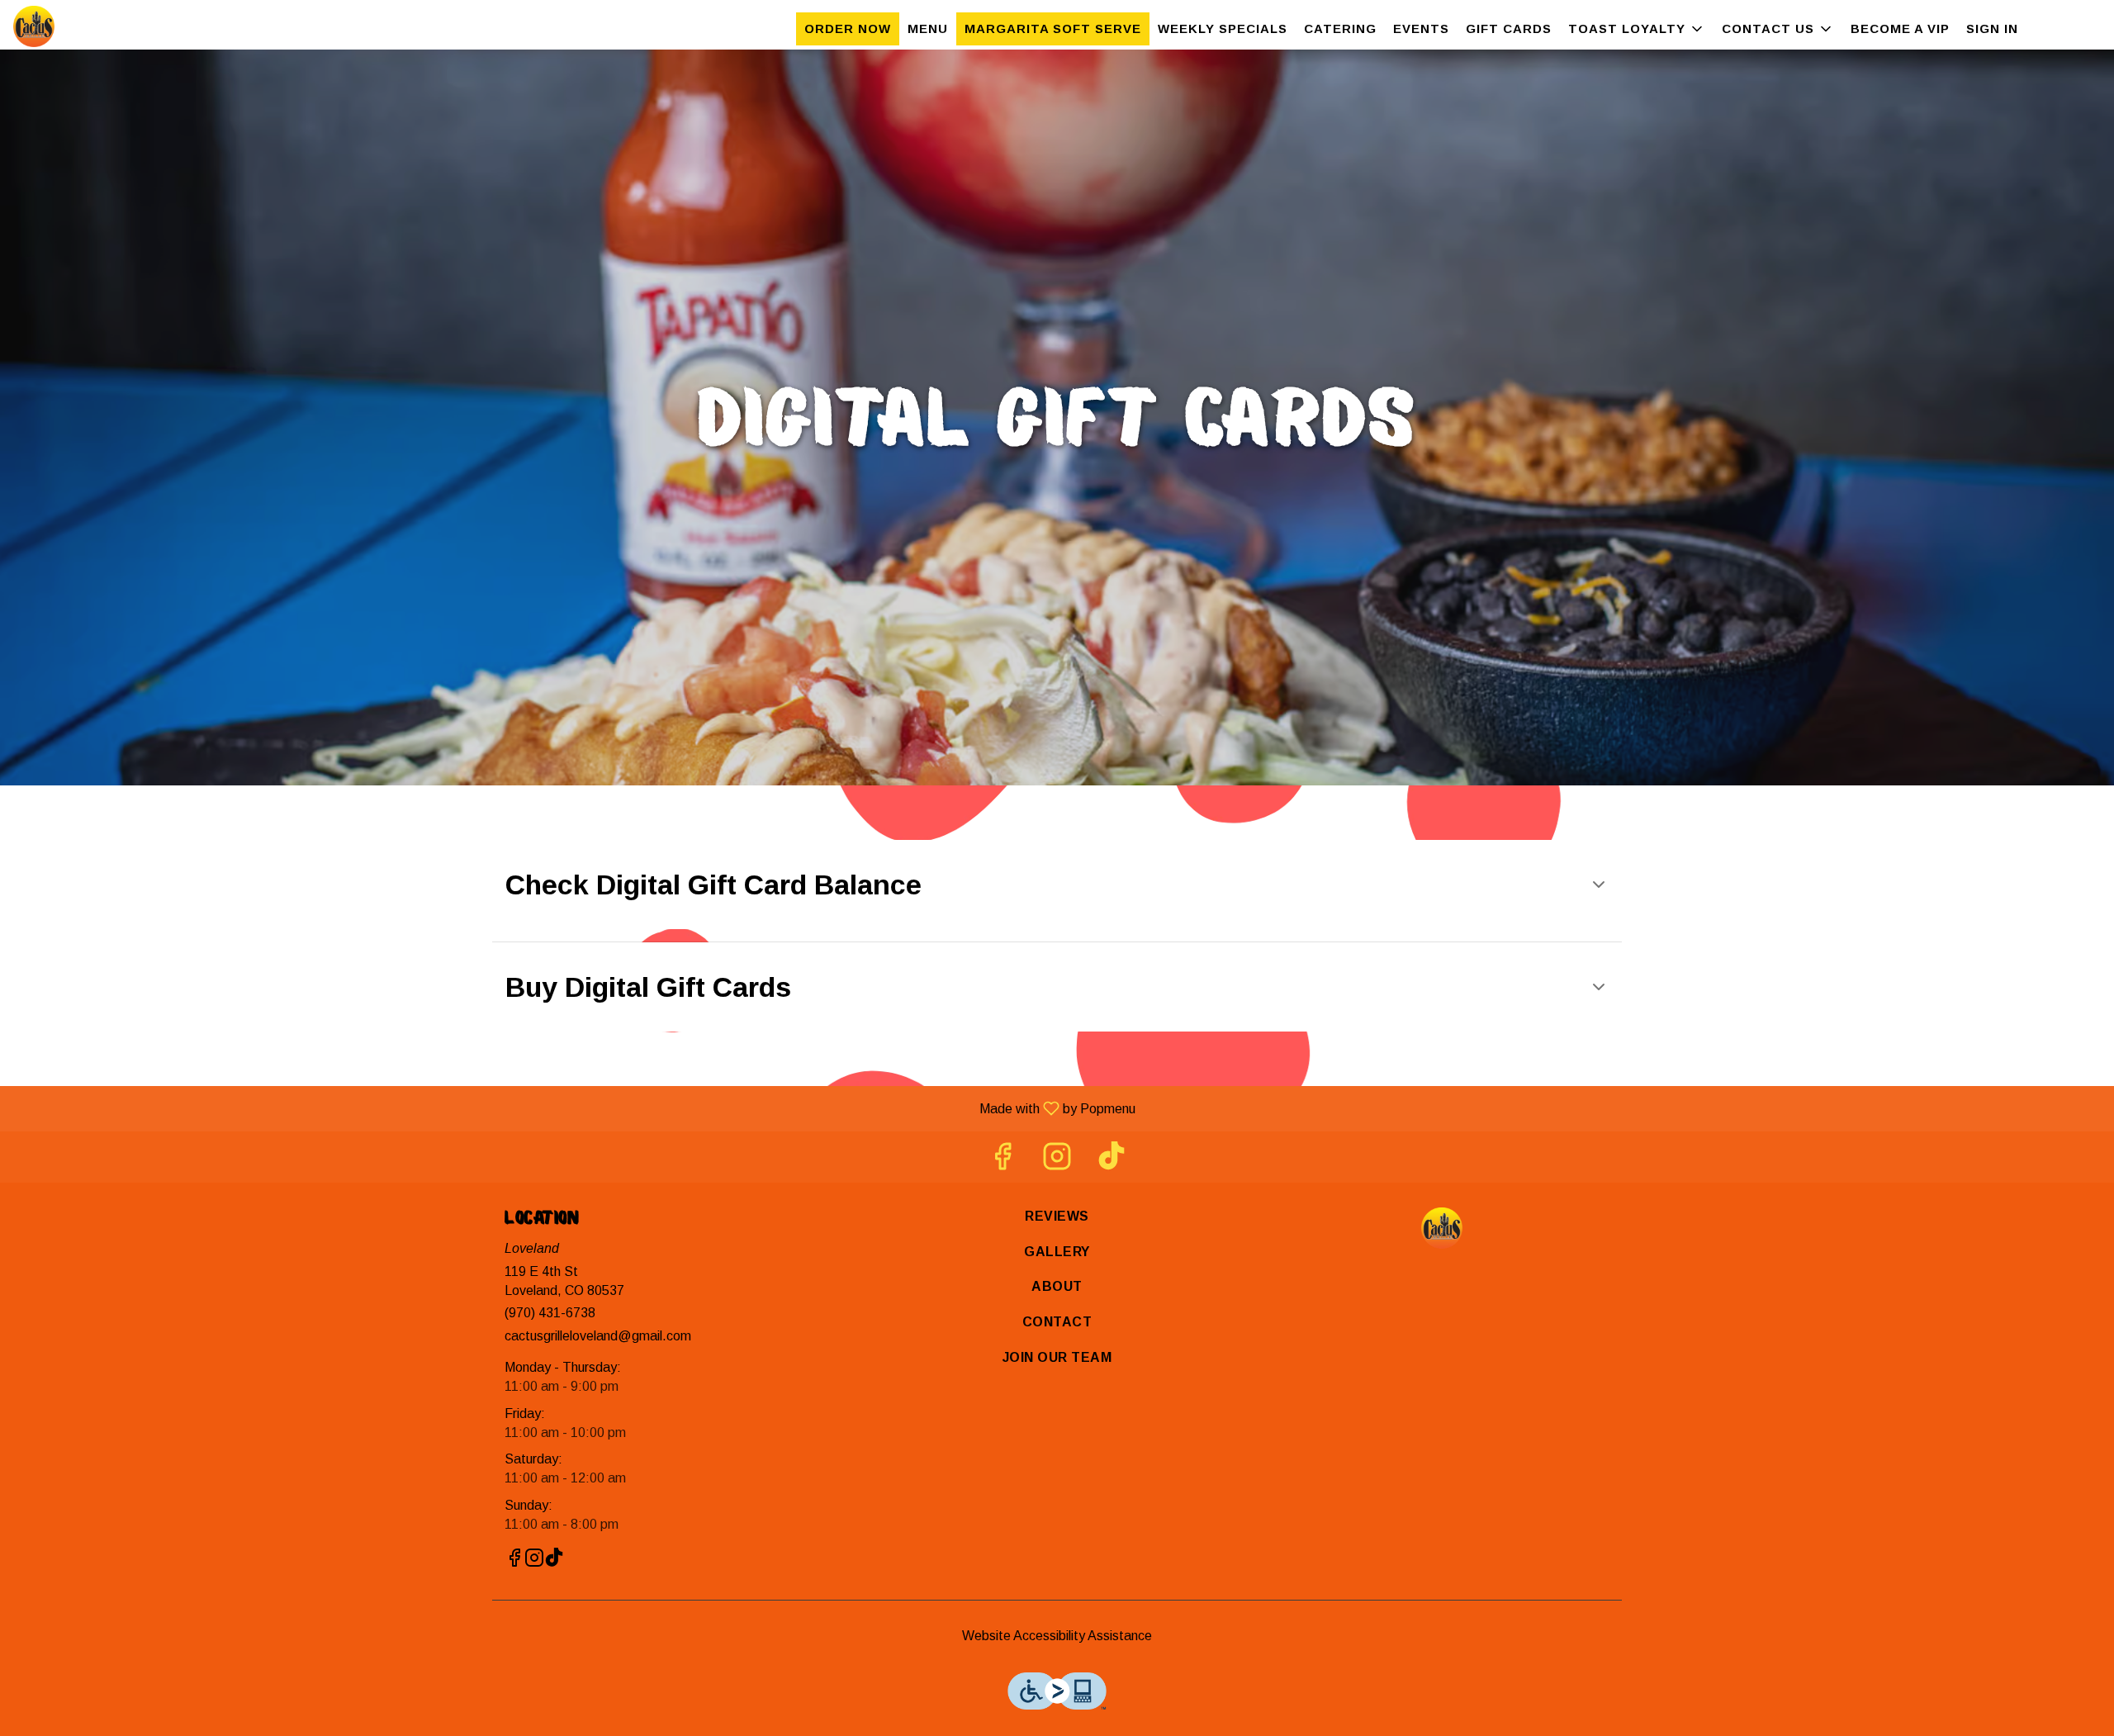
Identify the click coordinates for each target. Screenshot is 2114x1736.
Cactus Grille (1442, 1228)
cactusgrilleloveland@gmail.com (598, 1336)
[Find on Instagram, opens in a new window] (1057, 1161)
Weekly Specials (1223, 28)
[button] (1637, 29)
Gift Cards (1509, 28)
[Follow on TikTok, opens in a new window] (1112, 1161)
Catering (1340, 28)
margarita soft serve (1053, 28)
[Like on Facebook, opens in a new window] (1002, 1161)
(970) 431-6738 (550, 1313)
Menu (928, 28)
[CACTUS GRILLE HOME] (88, 26)
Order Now (848, 28)
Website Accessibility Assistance (1057, 1636)
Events (1421, 28)
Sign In (1992, 28)
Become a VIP (1900, 28)
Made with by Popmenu (574, 1108)
